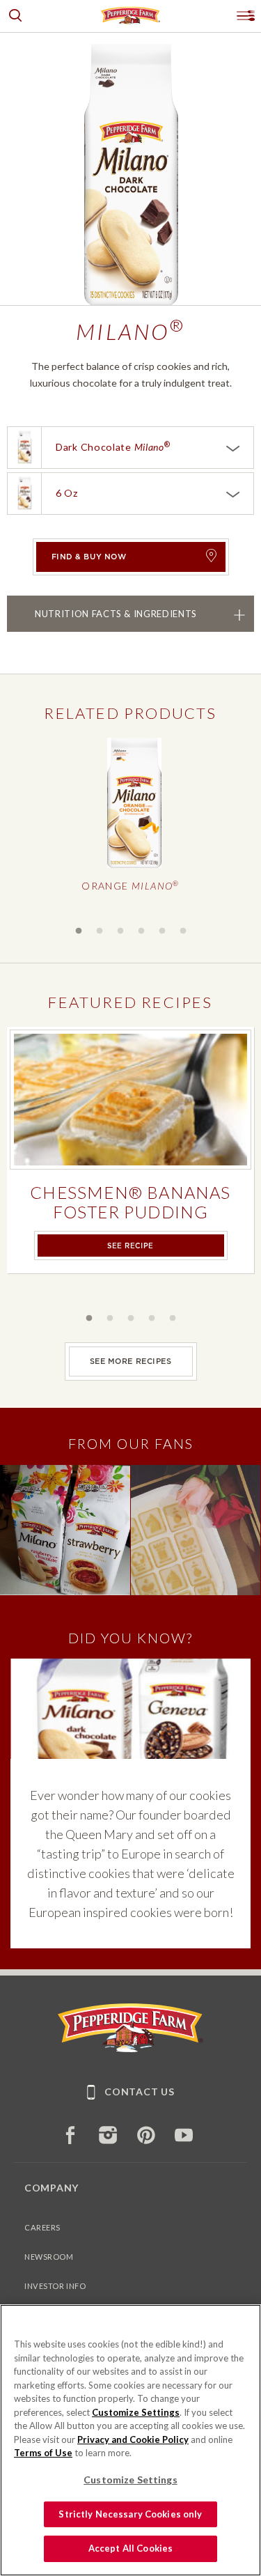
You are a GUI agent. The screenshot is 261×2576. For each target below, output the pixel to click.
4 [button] (141, 931)
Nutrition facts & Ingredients (116, 613)
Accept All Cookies (130, 2548)
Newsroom (49, 2257)
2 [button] (100, 931)
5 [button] (162, 931)
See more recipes (131, 1361)
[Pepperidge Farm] (130, 2048)
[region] (130, 2440)
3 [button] (120, 931)
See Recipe (130, 1246)
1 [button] (79, 931)
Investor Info (55, 2286)
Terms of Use (43, 2453)
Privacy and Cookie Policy (133, 2439)
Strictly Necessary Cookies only (130, 2514)
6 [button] (183, 931)
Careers (42, 2227)
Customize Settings (136, 2412)
